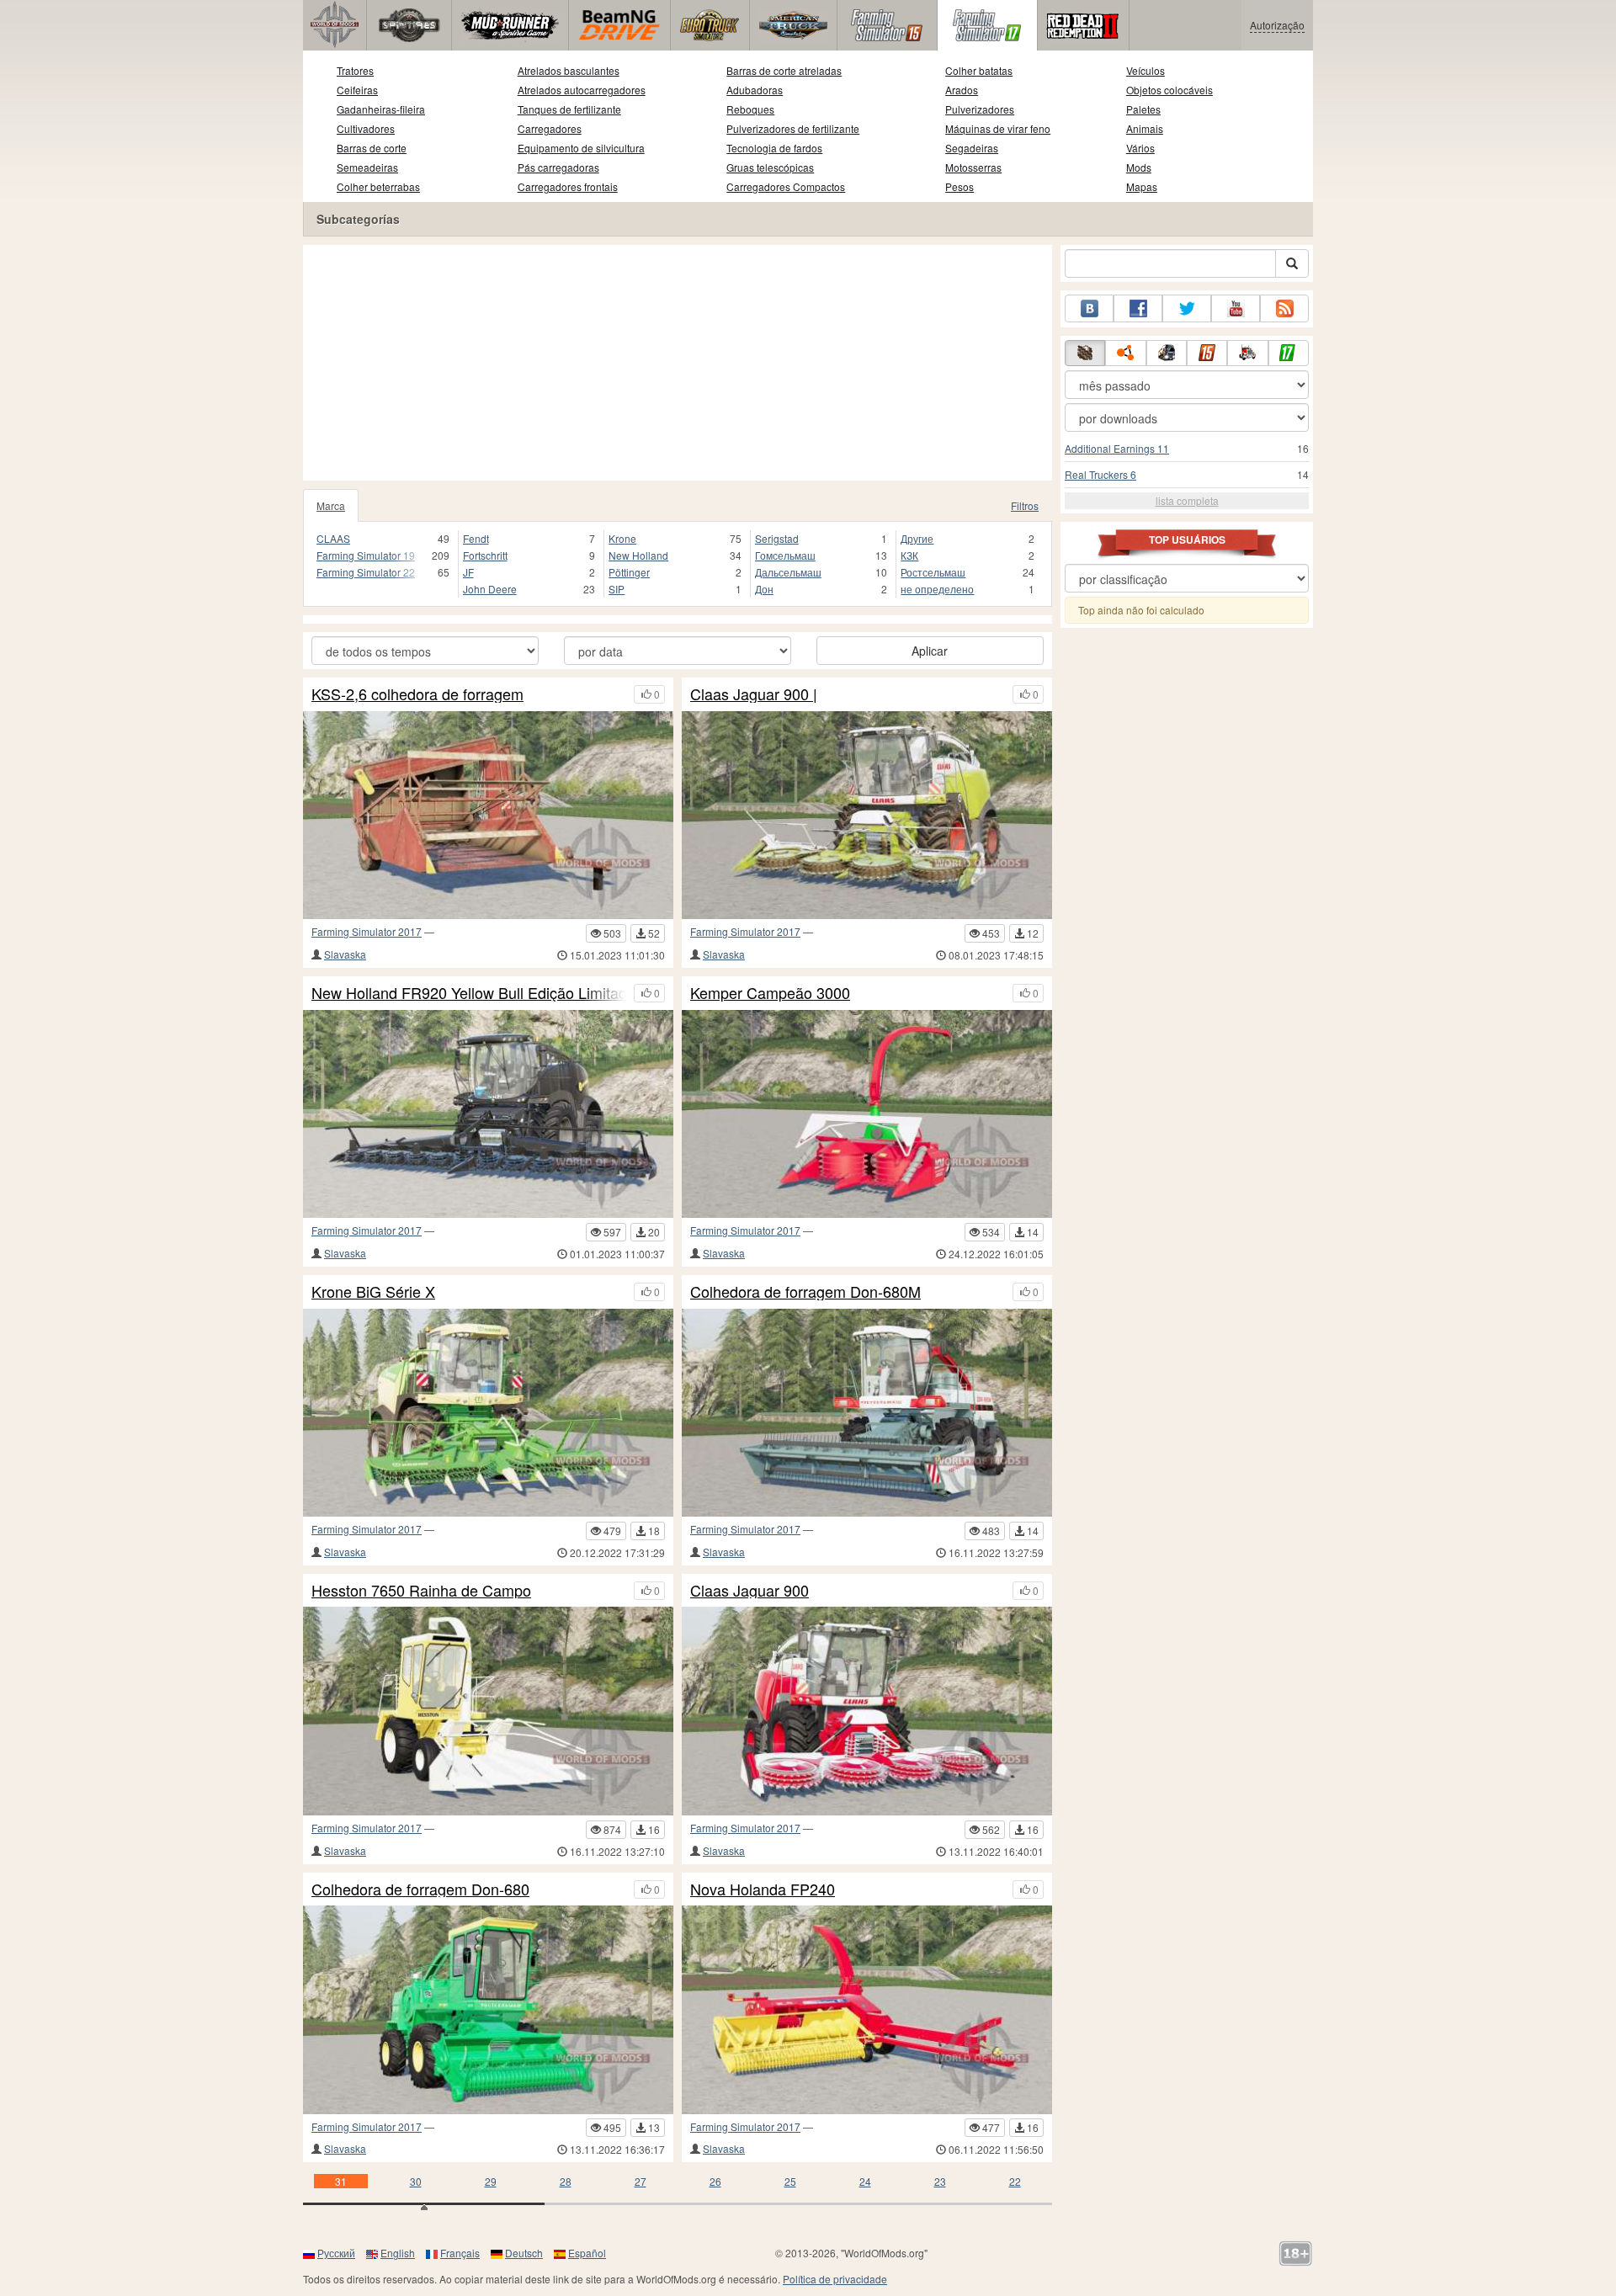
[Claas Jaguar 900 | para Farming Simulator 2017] (867, 815)
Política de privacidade (835, 2279)
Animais (1145, 128)
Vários (1140, 148)
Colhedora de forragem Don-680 (420, 1889)
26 (715, 2181)
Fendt (476, 538)
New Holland (638, 555)
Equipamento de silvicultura (581, 148)
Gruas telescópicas (770, 167)
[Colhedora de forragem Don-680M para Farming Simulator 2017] (867, 1413)
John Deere (490, 589)
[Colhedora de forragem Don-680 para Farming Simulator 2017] (488, 2009)
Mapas (1142, 186)
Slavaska (345, 954)
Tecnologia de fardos (774, 148)
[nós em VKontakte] (1089, 308)
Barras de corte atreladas (784, 70)
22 (1015, 2181)
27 (641, 2181)
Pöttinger (629, 572)
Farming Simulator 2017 (367, 931)
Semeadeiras (367, 167)
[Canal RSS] (1284, 308)
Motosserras (973, 167)
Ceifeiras (357, 90)
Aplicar (930, 651)
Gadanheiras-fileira (381, 109)
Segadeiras (972, 148)
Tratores (355, 70)
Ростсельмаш (933, 572)
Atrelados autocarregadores (582, 90)
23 (940, 2181)
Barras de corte (372, 148)
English (398, 2253)
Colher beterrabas (378, 186)
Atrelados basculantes (569, 70)
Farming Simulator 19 (366, 555)
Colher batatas (979, 70)
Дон (764, 589)
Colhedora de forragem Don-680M (805, 1292)
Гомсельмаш (785, 555)
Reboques (750, 109)
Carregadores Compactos (786, 186)
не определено (937, 589)
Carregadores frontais (568, 186)
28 (566, 2181)
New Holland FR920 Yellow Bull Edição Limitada (468, 993)
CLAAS (333, 538)
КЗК (909, 555)
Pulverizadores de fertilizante (793, 128)
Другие (917, 538)
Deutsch (524, 2253)
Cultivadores (366, 128)
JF (468, 572)
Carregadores (550, 128)
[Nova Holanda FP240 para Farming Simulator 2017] (867, 2009)
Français (460, 2253)
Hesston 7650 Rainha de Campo (421, 1591)
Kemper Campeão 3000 (770, 993)
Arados (962, 90)
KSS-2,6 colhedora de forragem (417, 694)
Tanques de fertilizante (569, 109)
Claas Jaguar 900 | (754, 694)
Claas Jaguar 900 (750, 1591)
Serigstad (777, 538)
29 (491, 2181)
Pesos (959, 186)
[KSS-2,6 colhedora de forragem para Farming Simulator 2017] (488, 815)
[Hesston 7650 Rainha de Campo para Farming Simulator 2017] (488, 1711)
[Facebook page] (1138, 308)
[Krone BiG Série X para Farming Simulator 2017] (488, 1413)
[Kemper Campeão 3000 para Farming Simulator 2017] (867, 1114)
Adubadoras (755, 90)
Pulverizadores (980, 109)
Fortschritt (485, 555)
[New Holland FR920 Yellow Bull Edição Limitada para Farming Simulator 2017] (488, 1114)
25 (790, 2181)
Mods (1139, 167)
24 (865, 2181)
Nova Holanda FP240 (763, 1889)
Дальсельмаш (788, 572)
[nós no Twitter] (1187, 308)
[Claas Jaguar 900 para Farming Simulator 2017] (867, 1711)
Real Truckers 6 (1100, 474)
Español (587, 2253)
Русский (336, 2253)
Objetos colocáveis (1169, 90)
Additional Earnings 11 (1117, 448)
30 (416, 2181)
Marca (331, 505)
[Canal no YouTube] (1236, 308)
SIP (617, 589)
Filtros (1025, 505)
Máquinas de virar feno (998, 128)
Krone (622, 538)
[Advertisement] (678, 363)
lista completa (1187, 500)
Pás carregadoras (558, 167)
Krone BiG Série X (373, 1292)
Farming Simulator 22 (366, 572)
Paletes (1143, 109)
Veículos (1146, 70)
